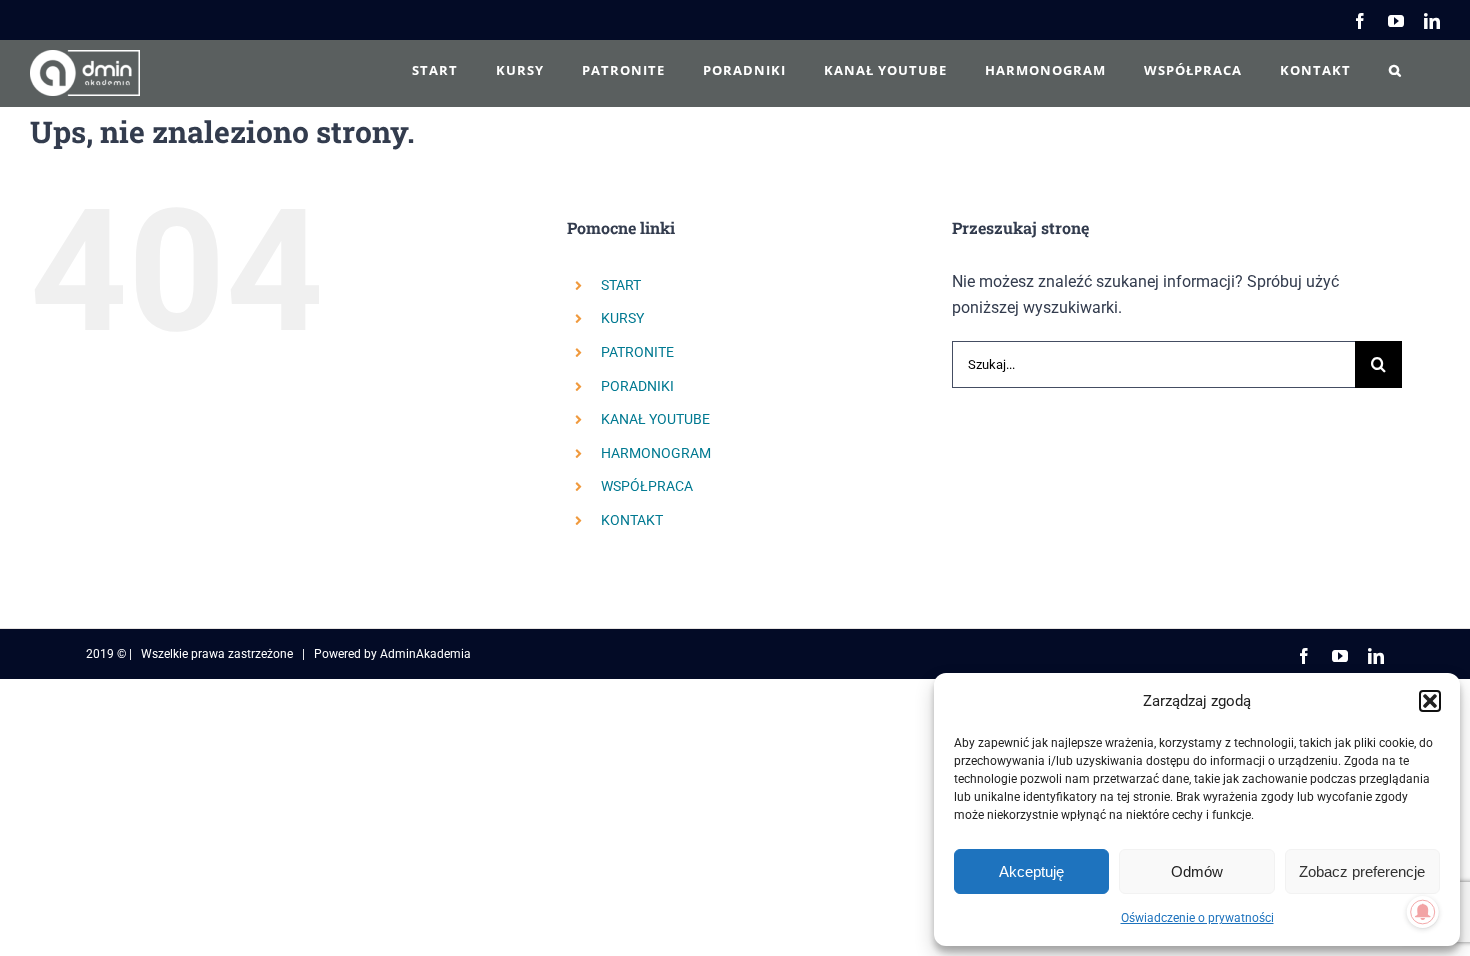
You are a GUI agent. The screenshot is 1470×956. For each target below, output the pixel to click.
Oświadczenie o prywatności (1197, 918)
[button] (1430, 701)
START (621, 285)
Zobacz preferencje (1362, 871)
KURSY (622, 318)
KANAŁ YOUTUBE (655, 419)
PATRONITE (637, 352)
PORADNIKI (637, 386)
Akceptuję (1031, 871)
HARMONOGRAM (656, 453)
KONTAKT (632, 520)
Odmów (1197, 871)
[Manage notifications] (1423, 912)
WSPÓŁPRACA (647, 486)
